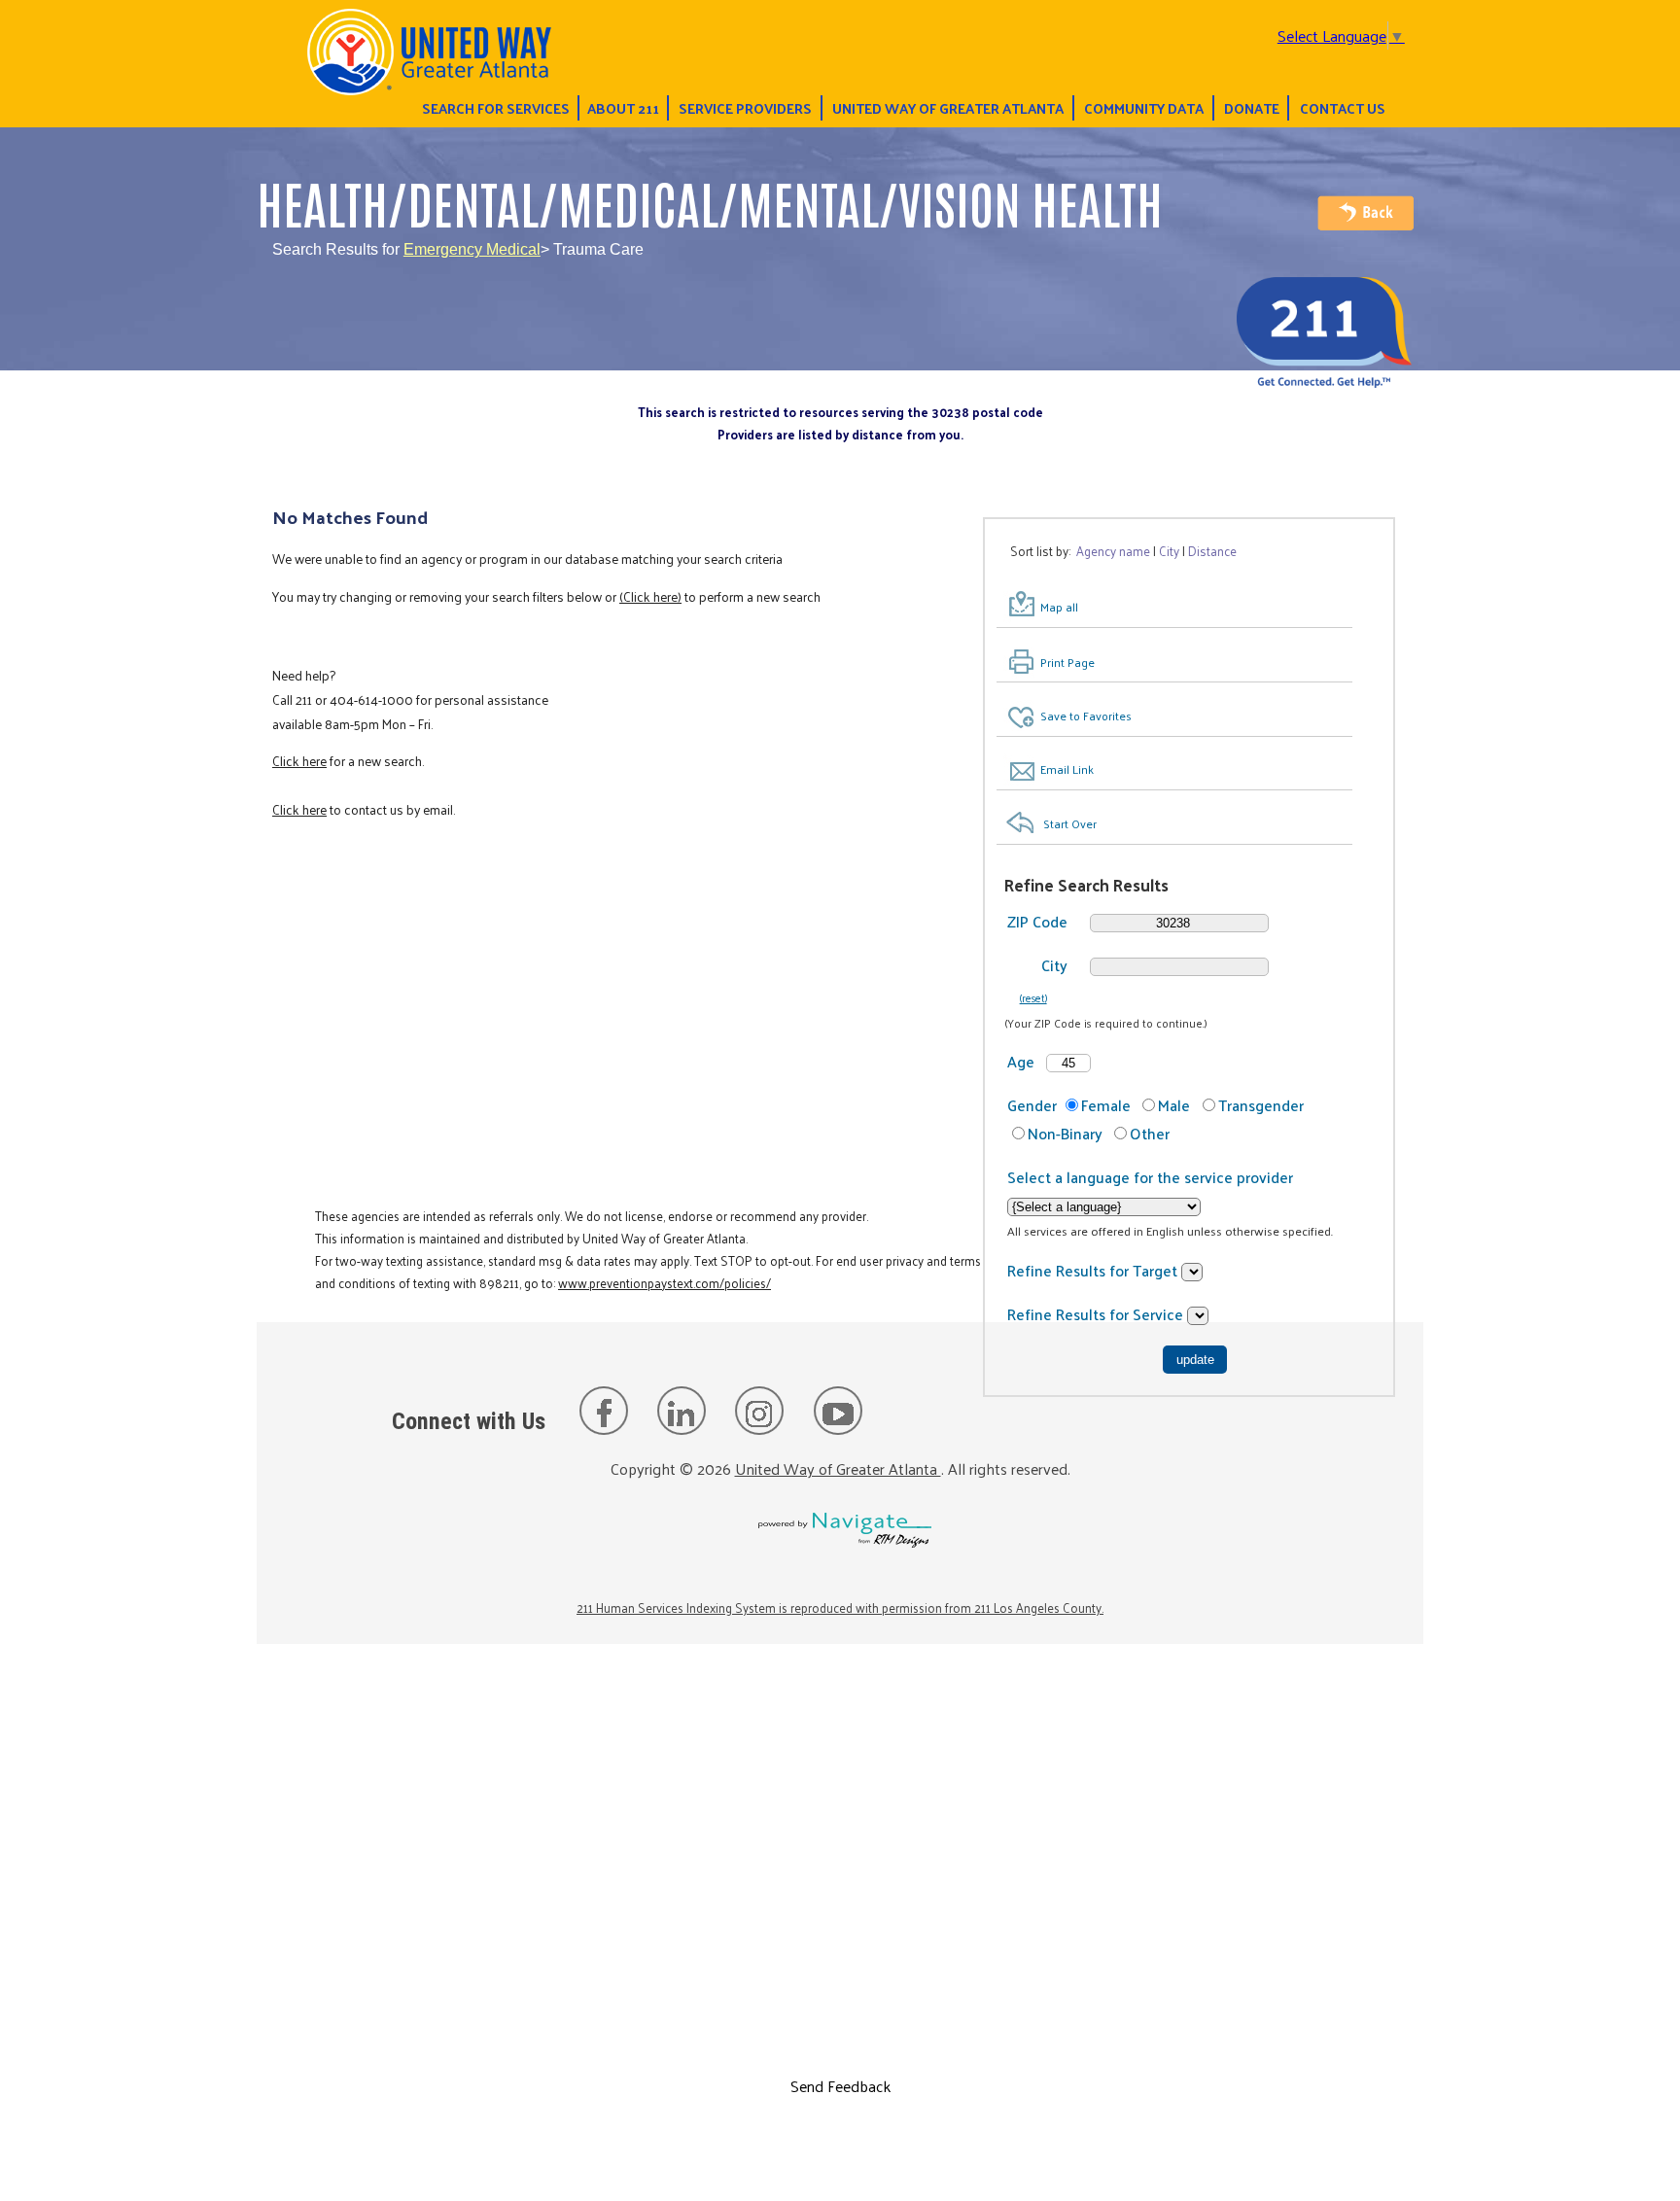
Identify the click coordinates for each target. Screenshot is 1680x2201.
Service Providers (745, 108)
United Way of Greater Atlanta (948, 108)
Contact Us (1343, 108)
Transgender (1261, 1105)
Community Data (1144, 108)
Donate (1252, 108)
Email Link (1067, 769)
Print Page (1067, 662)
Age (1021, 1061)
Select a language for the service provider (1150, 1177)
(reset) (1033, 997)
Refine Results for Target (1094, 1270)
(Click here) (650, 596)
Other (1150, 1133)
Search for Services (496, 108)
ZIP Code (1037, 921)
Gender (1032, 1105)
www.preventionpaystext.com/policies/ (665, 1283)
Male (1174, 1105)
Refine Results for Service (1097, 1314)
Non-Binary (1065, 1133)
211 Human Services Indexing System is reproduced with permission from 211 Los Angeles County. (840, 1607)
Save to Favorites (1086, 716)
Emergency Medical (472, 249)
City (1054, 965)
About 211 (623, 108)
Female (1106, 1105)
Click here (299, 761)
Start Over (1070, 823)
